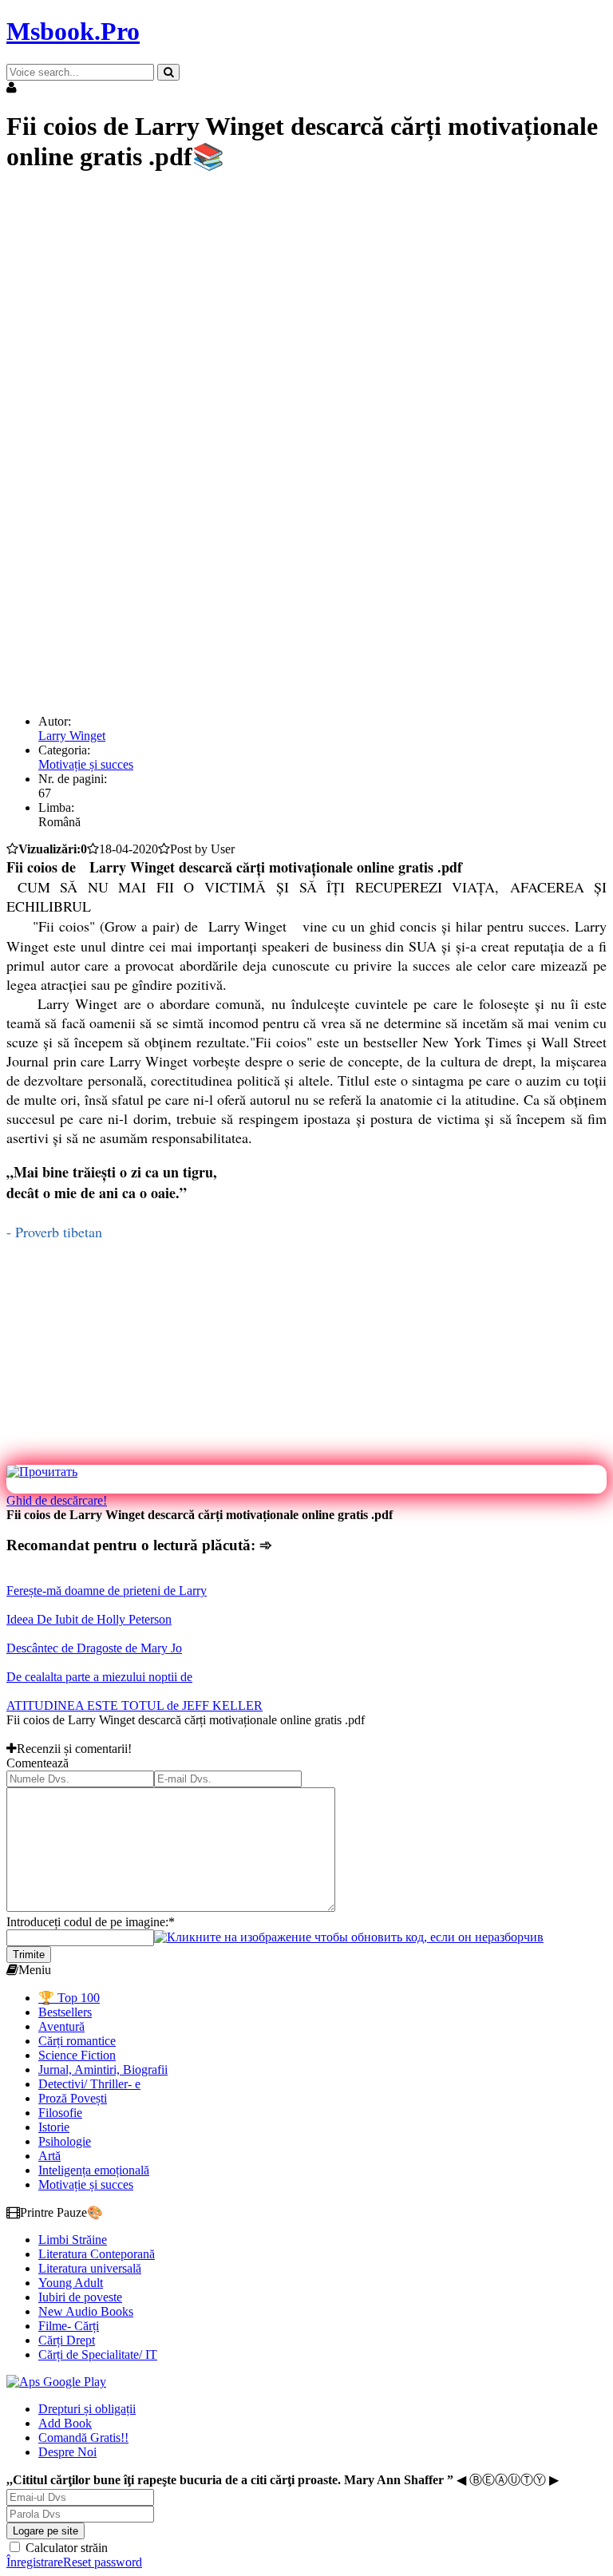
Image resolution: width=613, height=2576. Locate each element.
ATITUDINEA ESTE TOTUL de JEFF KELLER (134, 1705)
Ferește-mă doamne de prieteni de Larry (107, 1591)
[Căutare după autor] (168, 72)
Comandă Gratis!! (83, 2438)
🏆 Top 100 (69, 1998)
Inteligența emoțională (94, 2170)
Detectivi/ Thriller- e (89, 2084)
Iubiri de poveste (80, 2297)
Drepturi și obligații (87, 2409)
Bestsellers (65, 2012)
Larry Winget (72, 736)
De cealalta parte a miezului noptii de (99, 1677)
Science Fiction (77, 2055)
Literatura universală (90, 2268)
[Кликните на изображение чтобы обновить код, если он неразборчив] (349, 1937)
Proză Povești (73, 2098)
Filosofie (60, 2113)
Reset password (103, 2562)
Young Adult (71, 2283)
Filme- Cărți (69, 2326)
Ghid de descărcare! (57, 1500)
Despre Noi (67, 2452)
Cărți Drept (67, 2340)
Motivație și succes (86, 764)
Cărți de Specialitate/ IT (98, 2354)
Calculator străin (65, 2548)
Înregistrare (35, 2562)
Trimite (29, 1955)
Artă (49, 2156)
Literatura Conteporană (97, 2254)
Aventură (61, 2026)
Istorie (54, 2127)
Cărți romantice (77, 2041)
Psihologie (65, 2141)
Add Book (65, 2423)
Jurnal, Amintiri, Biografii (103, 2070)
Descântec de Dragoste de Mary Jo (94, 1648)
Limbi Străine (73, 2240)
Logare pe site (45, 2531)
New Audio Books (86, 2311)
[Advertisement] (306, 301)
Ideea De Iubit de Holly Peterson (89, 1619)
